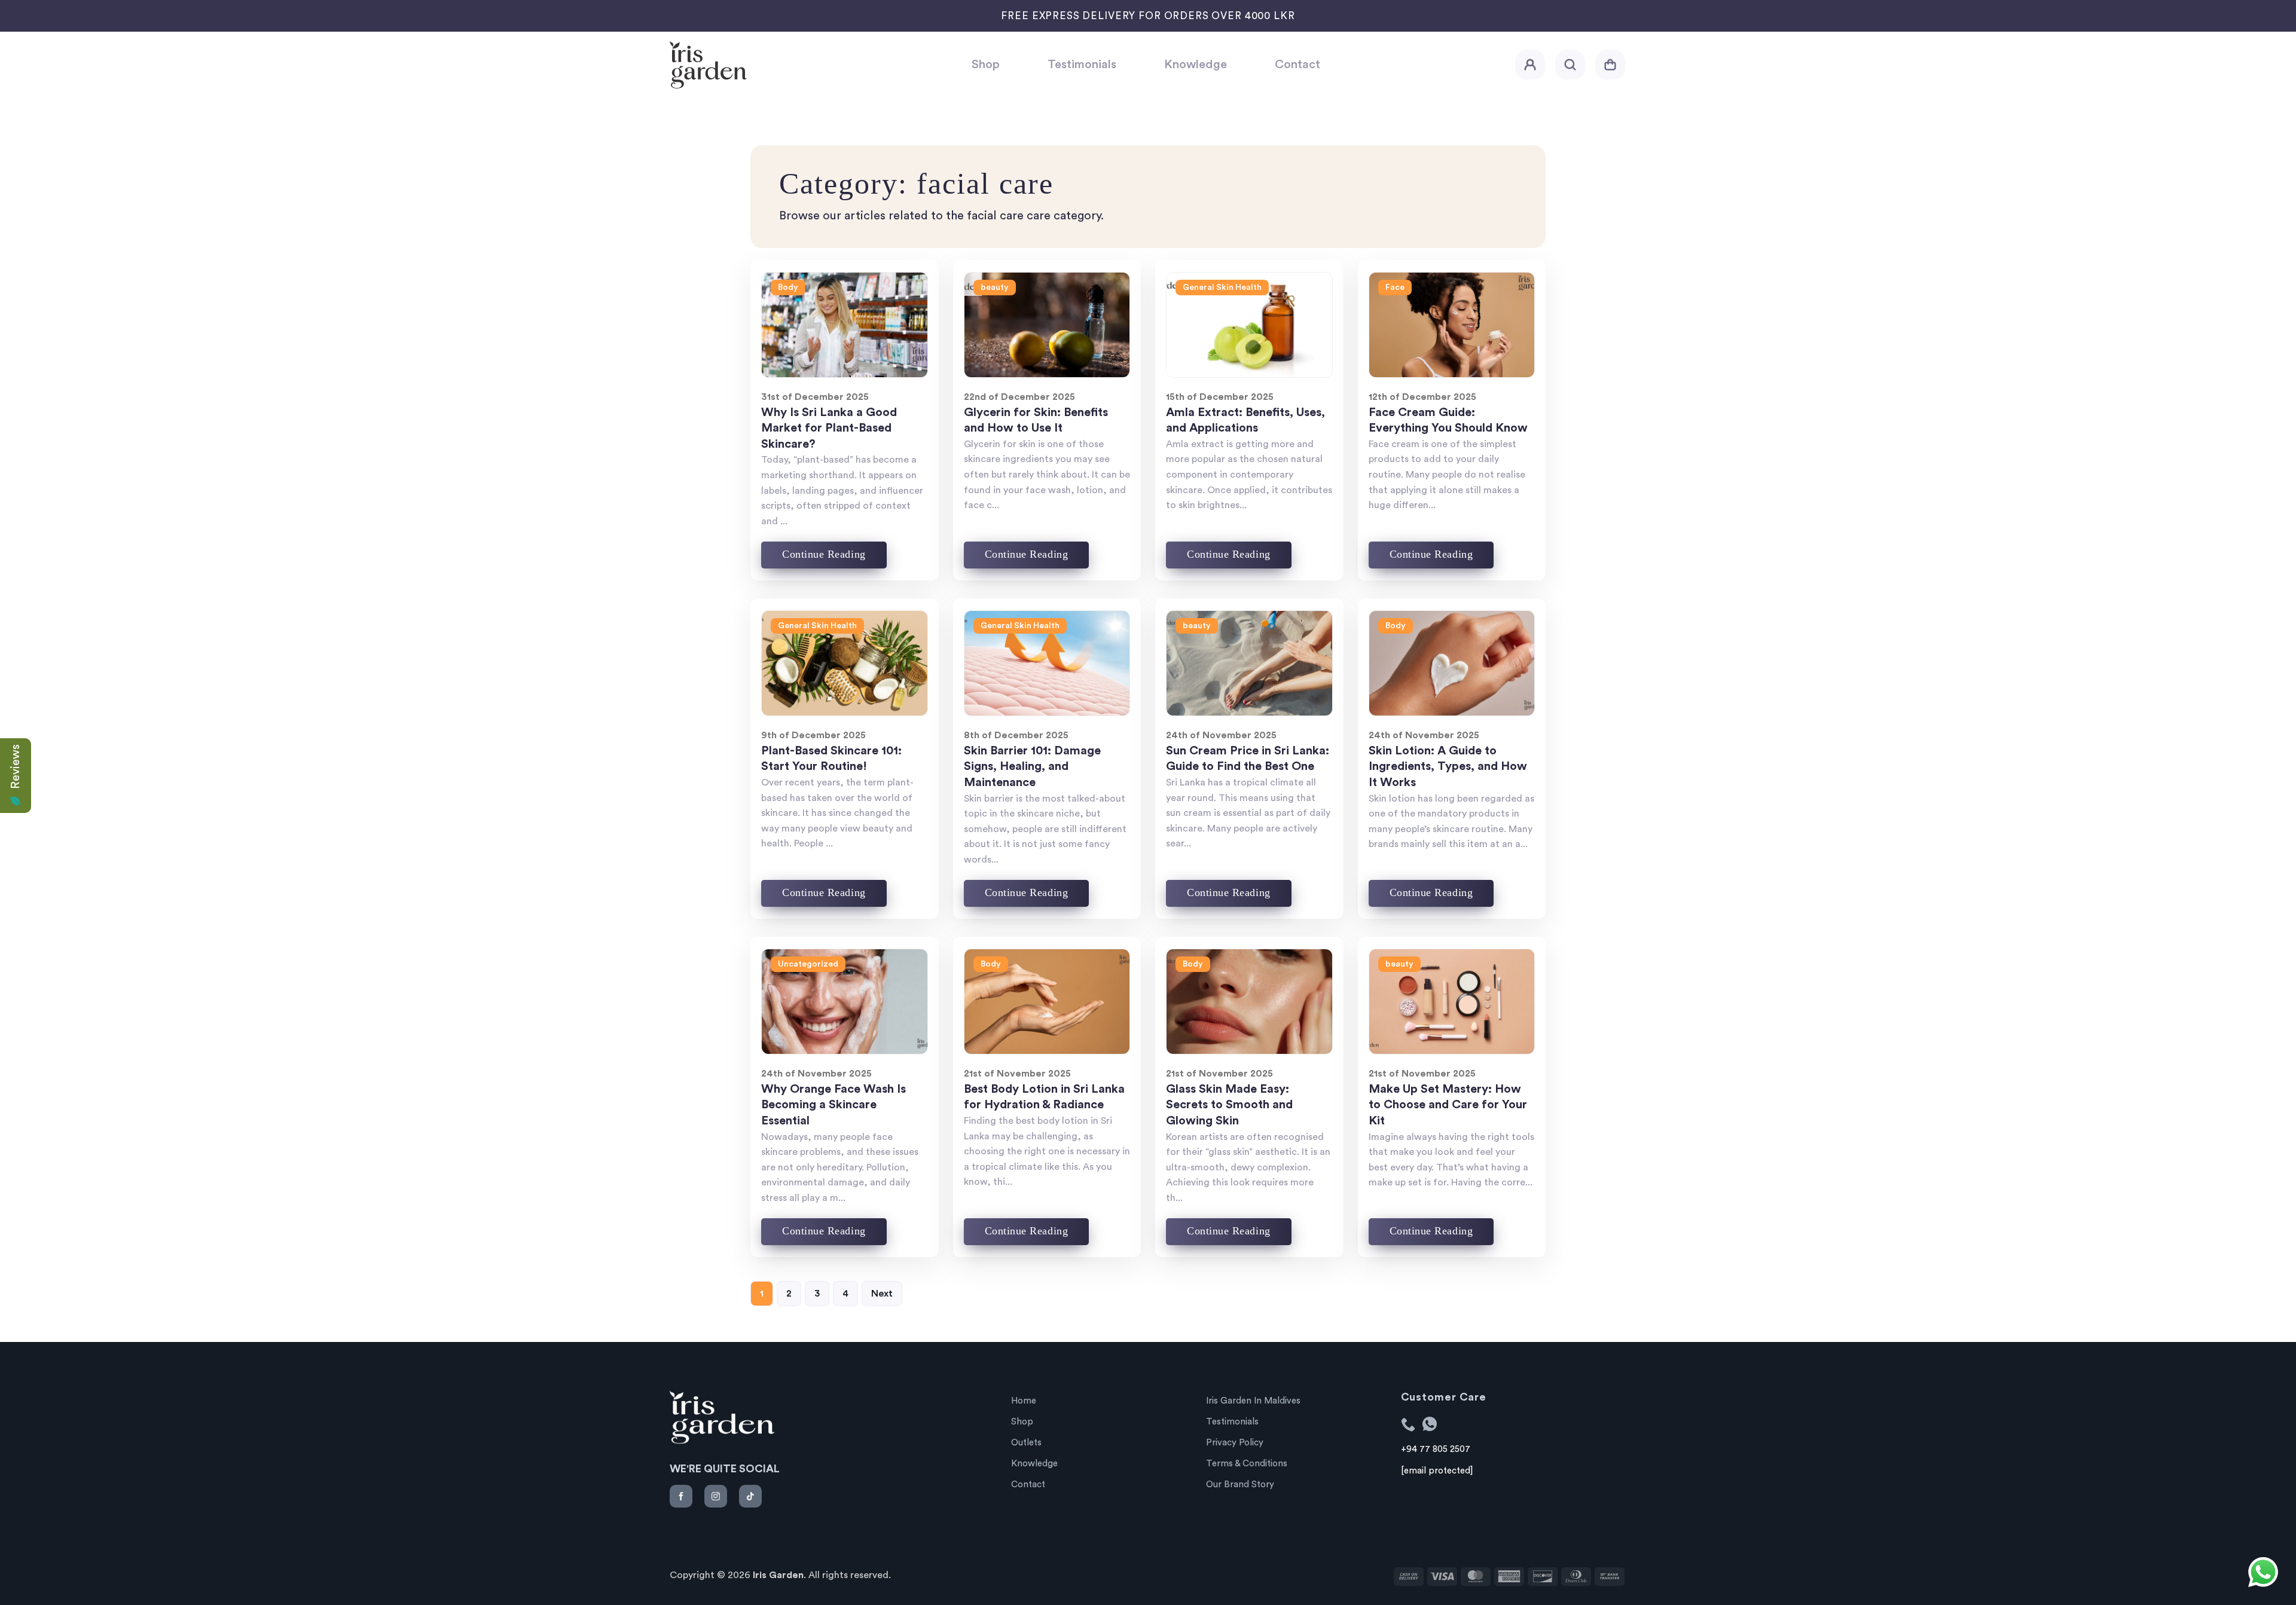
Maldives (1194, 827)
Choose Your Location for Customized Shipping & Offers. (1148, 782)
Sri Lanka (1103, 827)
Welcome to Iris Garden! (1148, 747)
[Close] (984, 879)
